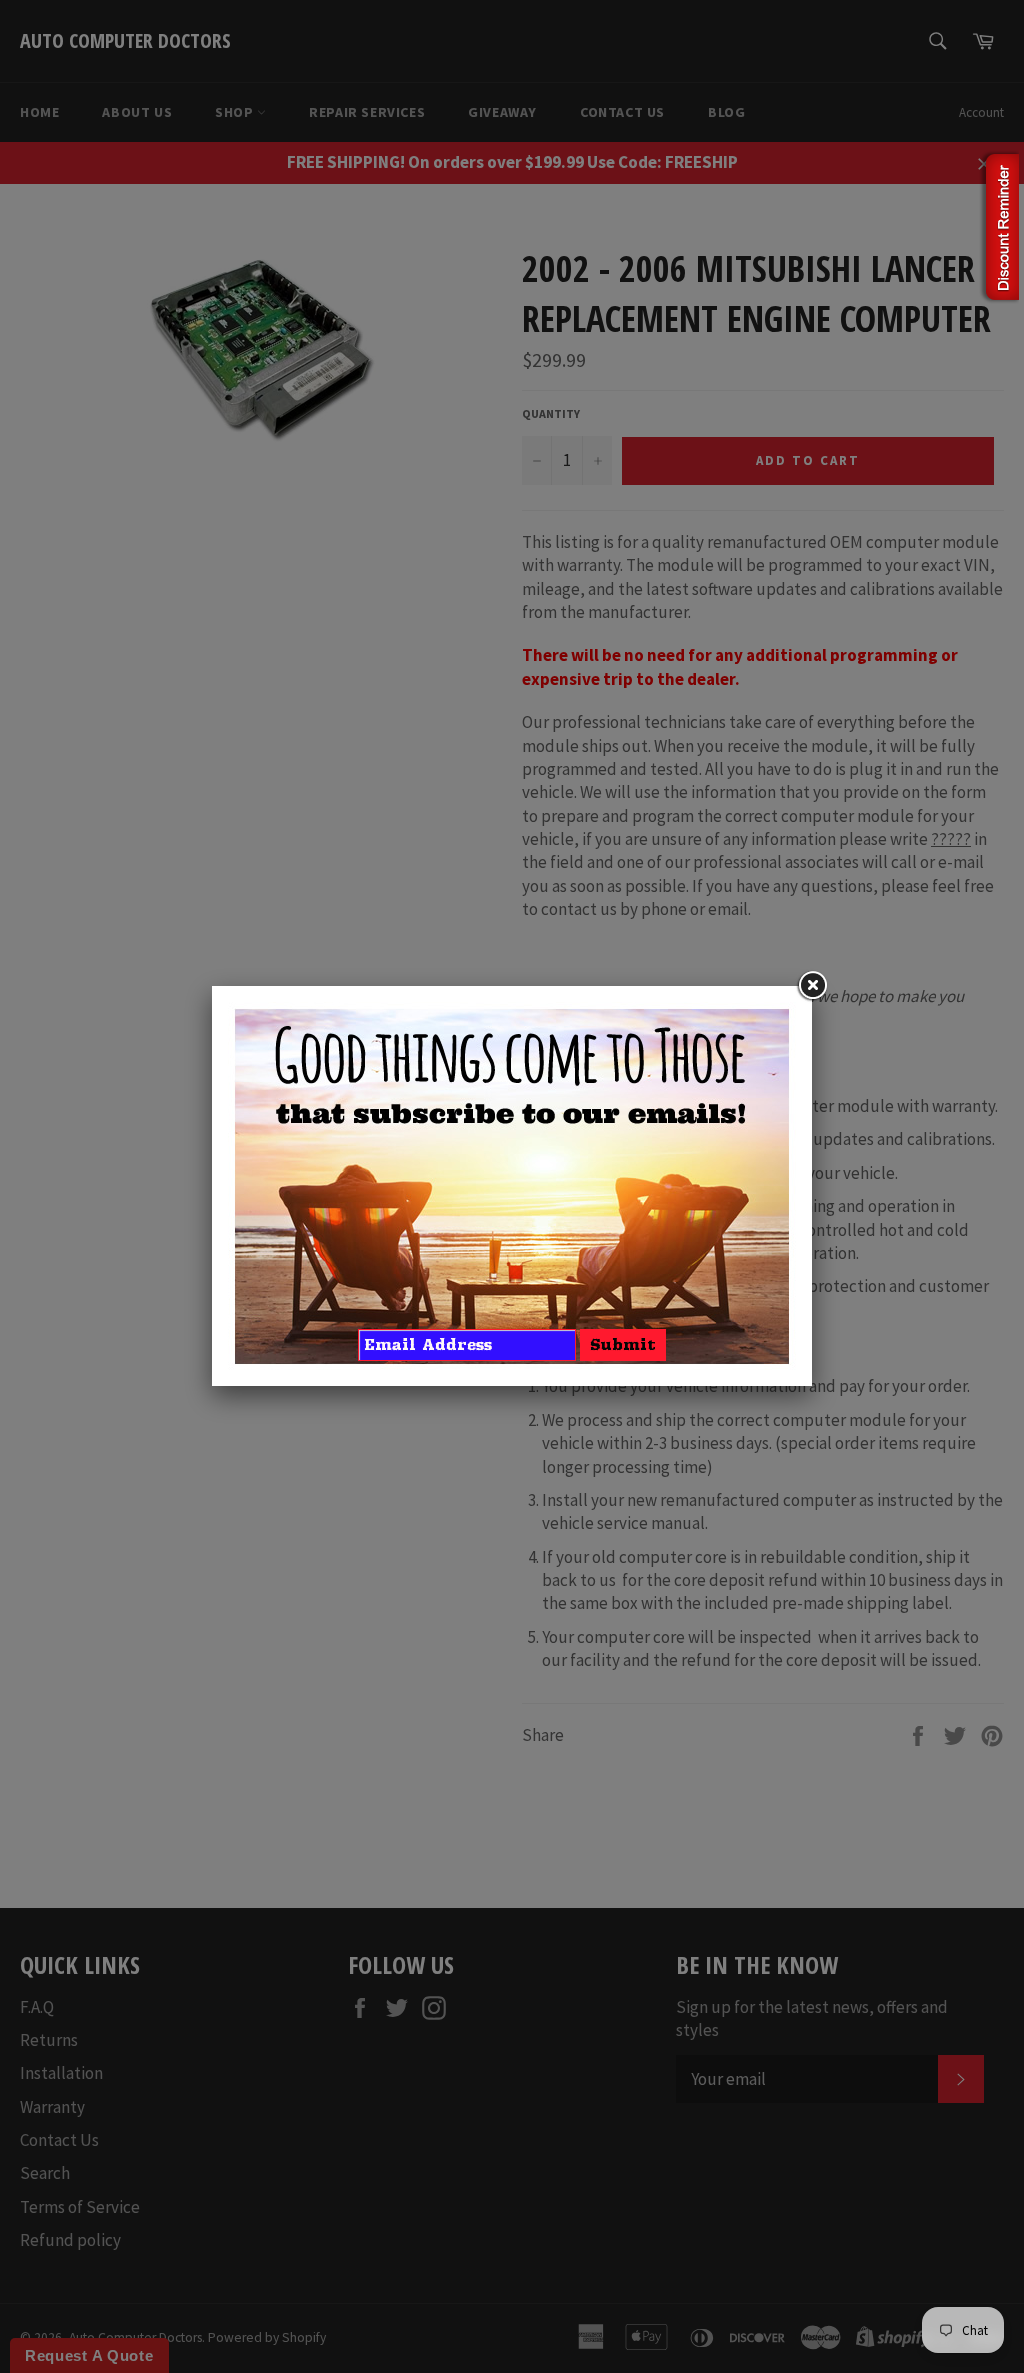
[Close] (812, 986)
